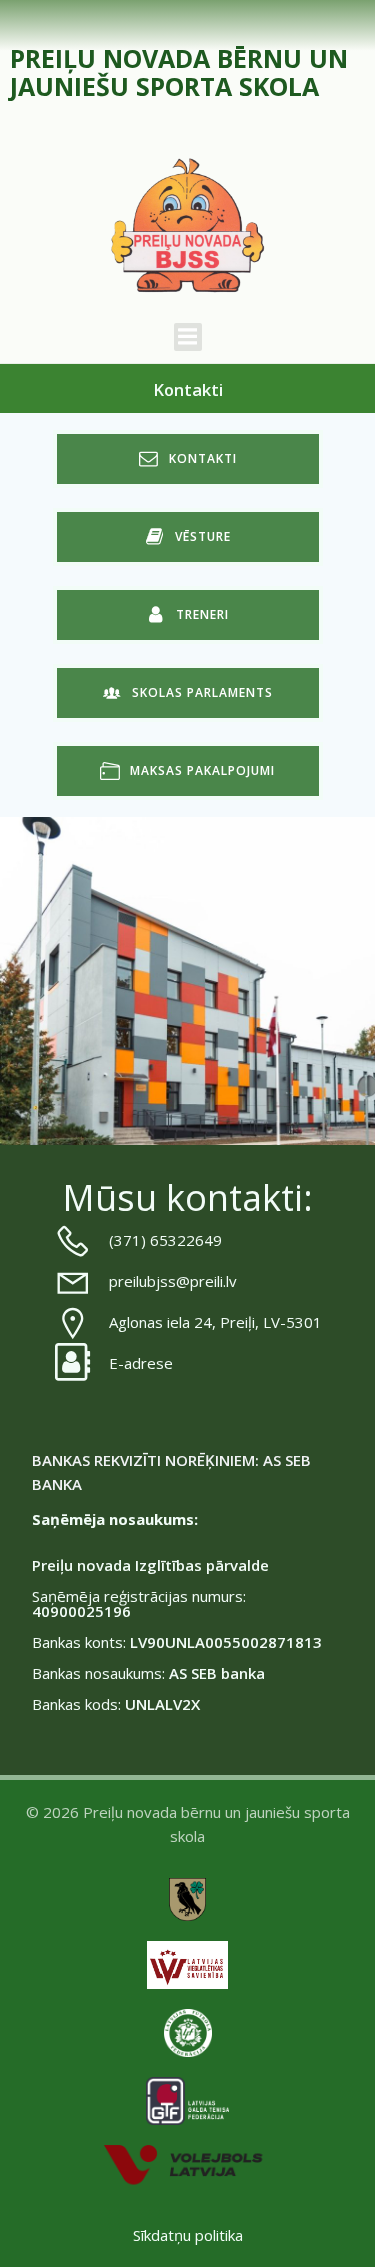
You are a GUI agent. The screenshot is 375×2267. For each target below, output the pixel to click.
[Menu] (188, 337)
